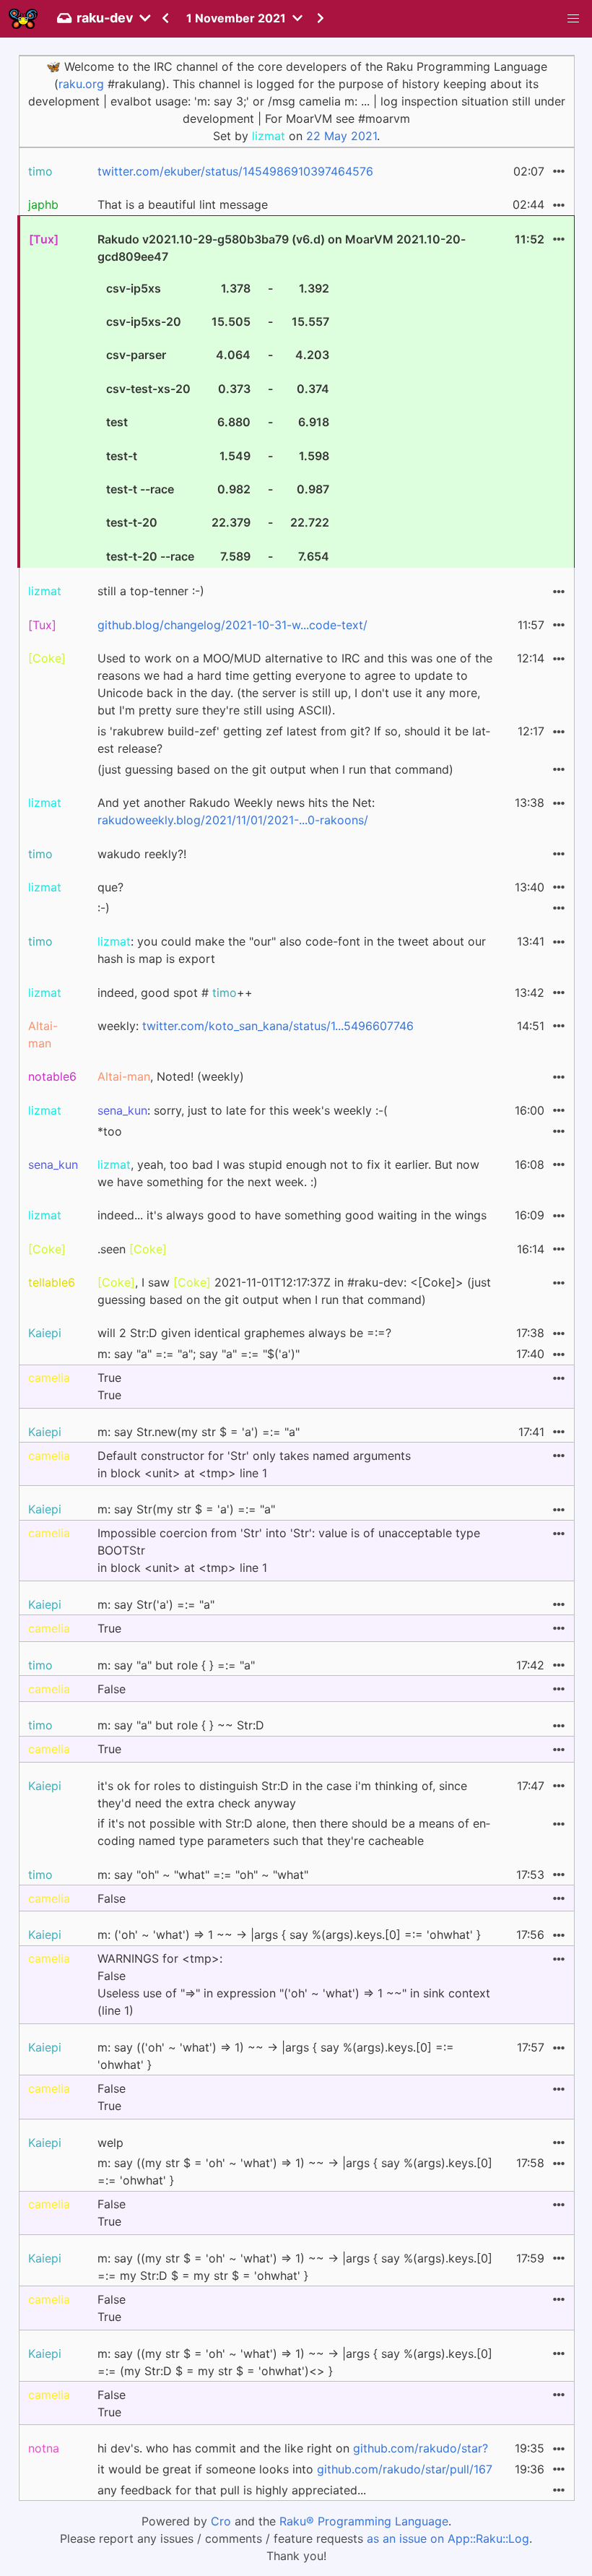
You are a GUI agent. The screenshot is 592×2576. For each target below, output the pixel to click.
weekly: (256, 1026)
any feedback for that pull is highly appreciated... (232, 2490)
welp (110, 2143)
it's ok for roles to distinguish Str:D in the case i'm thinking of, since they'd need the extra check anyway (282, 1794)
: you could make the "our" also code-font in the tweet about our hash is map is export (292, 950)
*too (110, 1131)
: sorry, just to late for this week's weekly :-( (243, 1110)
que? (110, 887)
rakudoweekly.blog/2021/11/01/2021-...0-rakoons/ (233, 820)
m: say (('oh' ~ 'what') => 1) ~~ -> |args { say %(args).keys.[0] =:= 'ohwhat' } (276, 2056)
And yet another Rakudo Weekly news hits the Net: (236, 811)
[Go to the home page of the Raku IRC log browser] (23, 19)
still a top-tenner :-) (151, 591)
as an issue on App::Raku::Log (448, 2538)
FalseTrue (112, 2097)
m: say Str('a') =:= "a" (156, 1604)
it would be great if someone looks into (295, 2469)
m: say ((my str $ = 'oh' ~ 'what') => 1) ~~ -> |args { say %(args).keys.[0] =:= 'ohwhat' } (295, 2171)
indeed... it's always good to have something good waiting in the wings (292, 1215)
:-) (104, 908)
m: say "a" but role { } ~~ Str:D (181, 1725)
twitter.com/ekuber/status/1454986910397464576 (235, 171)
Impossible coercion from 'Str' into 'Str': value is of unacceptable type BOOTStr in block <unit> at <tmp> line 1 (289, 1550)
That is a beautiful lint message (183, 204)
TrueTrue (109, 1386)
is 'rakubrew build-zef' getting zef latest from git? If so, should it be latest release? (294, 740)
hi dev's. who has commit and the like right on (293, 2448)
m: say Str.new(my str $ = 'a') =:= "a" (199, 1432)
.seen (132, 1249)
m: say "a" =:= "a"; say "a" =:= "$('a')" (199, 1354)
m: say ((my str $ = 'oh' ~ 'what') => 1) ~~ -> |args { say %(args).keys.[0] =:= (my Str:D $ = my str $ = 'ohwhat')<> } (295, 2362)
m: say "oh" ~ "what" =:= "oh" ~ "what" (203, 1875)
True (109, 1628)
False (112, 1689)
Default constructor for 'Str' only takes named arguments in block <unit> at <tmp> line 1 (254, 1464)
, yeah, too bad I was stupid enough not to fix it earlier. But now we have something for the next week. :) (288, 1173)
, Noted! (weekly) (171, 1076)
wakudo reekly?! (142, 854)
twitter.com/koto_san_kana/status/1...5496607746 (278, 1026)
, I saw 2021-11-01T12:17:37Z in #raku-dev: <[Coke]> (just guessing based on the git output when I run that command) (294, 1291)
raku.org (81, 84)
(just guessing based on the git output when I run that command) (275, 769)
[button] (573, 19)
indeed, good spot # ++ (175, 993)
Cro (221, 2521)
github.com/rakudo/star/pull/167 (405, 2469)
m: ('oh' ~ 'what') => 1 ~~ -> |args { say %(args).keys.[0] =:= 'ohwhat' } (289, 1935)
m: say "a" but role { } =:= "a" (176, 1665)
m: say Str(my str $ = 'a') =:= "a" (186, 1509)
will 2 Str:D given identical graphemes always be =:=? (244, 1333)
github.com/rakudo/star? (421, 2448)
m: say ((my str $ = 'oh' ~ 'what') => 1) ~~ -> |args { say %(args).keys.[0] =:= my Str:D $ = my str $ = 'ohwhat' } (295, 2267)
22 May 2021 (341, 136)
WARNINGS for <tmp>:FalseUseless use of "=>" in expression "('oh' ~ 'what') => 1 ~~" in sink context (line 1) (294, 1984)
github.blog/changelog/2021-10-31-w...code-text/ (232, 625)
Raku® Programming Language (364, 2521)
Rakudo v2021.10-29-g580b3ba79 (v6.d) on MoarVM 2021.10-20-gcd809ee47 (282, 398)
